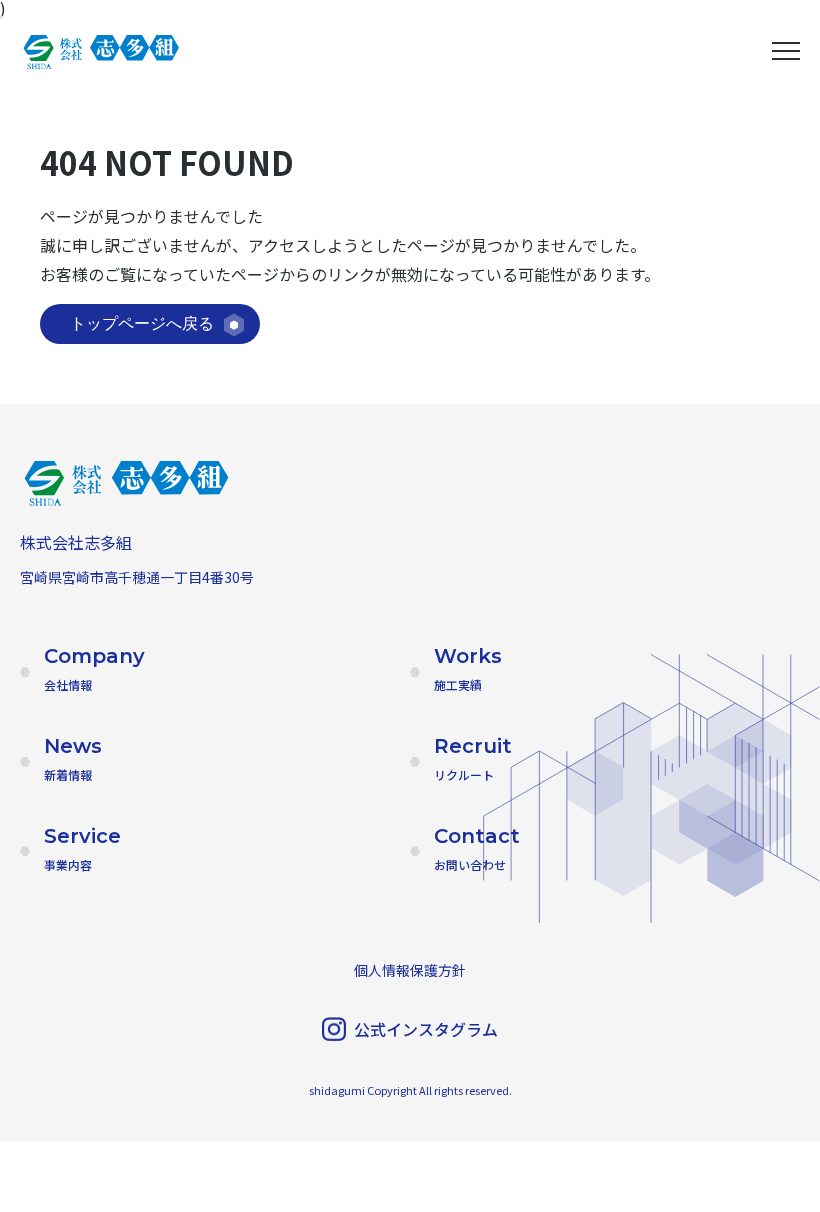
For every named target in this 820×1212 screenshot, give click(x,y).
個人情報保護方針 (410, 970)
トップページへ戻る (142, 323)
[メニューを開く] (786, 51)
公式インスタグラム (426, 1029)
